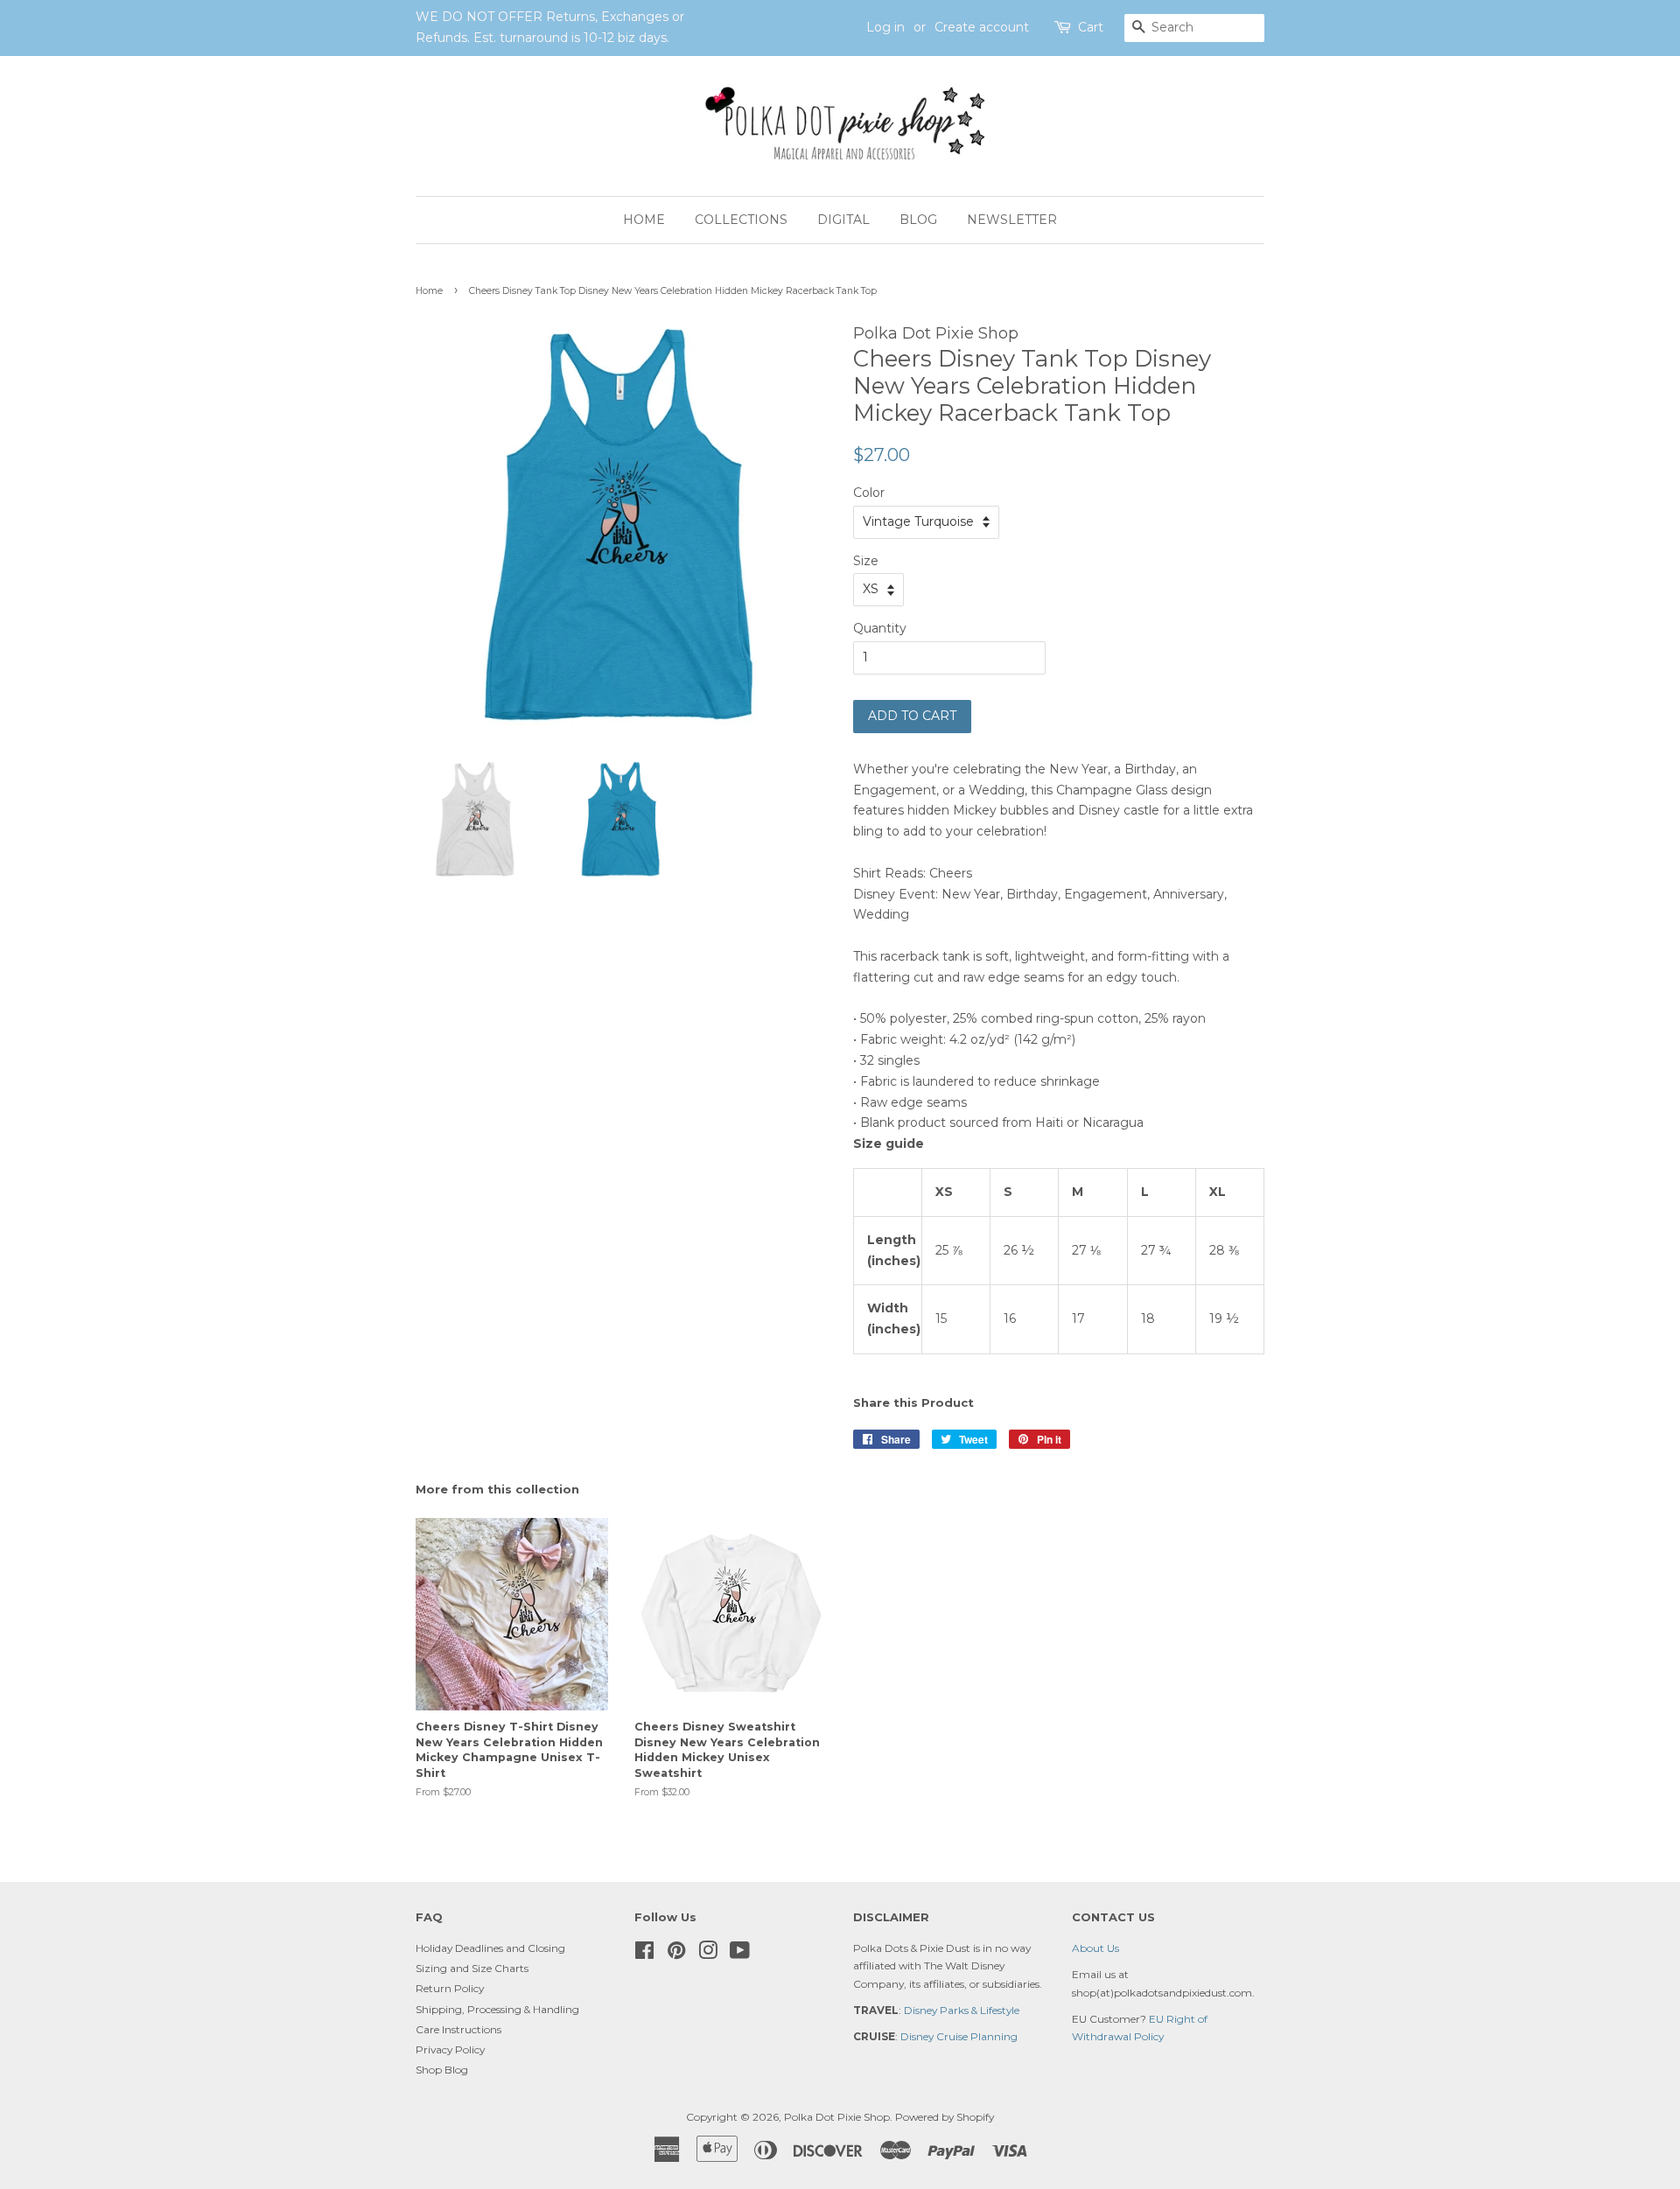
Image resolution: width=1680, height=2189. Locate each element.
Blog (918, 220)
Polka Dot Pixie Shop (837, 2117)
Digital (843, 220)
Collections (741, 220)
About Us (1095, 1948)
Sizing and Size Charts (472, 1968)
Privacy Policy (450, 2049)
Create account (982, 27)
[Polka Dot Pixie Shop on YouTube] (740, 1954)
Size (866, 561)
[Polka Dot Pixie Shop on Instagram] (708, 1954)
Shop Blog (442, 2070)
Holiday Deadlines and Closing (490, 1948)
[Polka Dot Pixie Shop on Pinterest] (676, 1954)
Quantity (880, 628)
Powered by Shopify (945, 2117)
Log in (885, 27)
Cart (1091, 27)
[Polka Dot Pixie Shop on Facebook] (644, 1954)
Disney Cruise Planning (959, 2036)
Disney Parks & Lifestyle (962, 2010)
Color (869, 493)
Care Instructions (458, 2029)
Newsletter (1012, 220)
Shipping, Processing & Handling (497, 2009)
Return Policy (450, 1988)
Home (644, 220)
